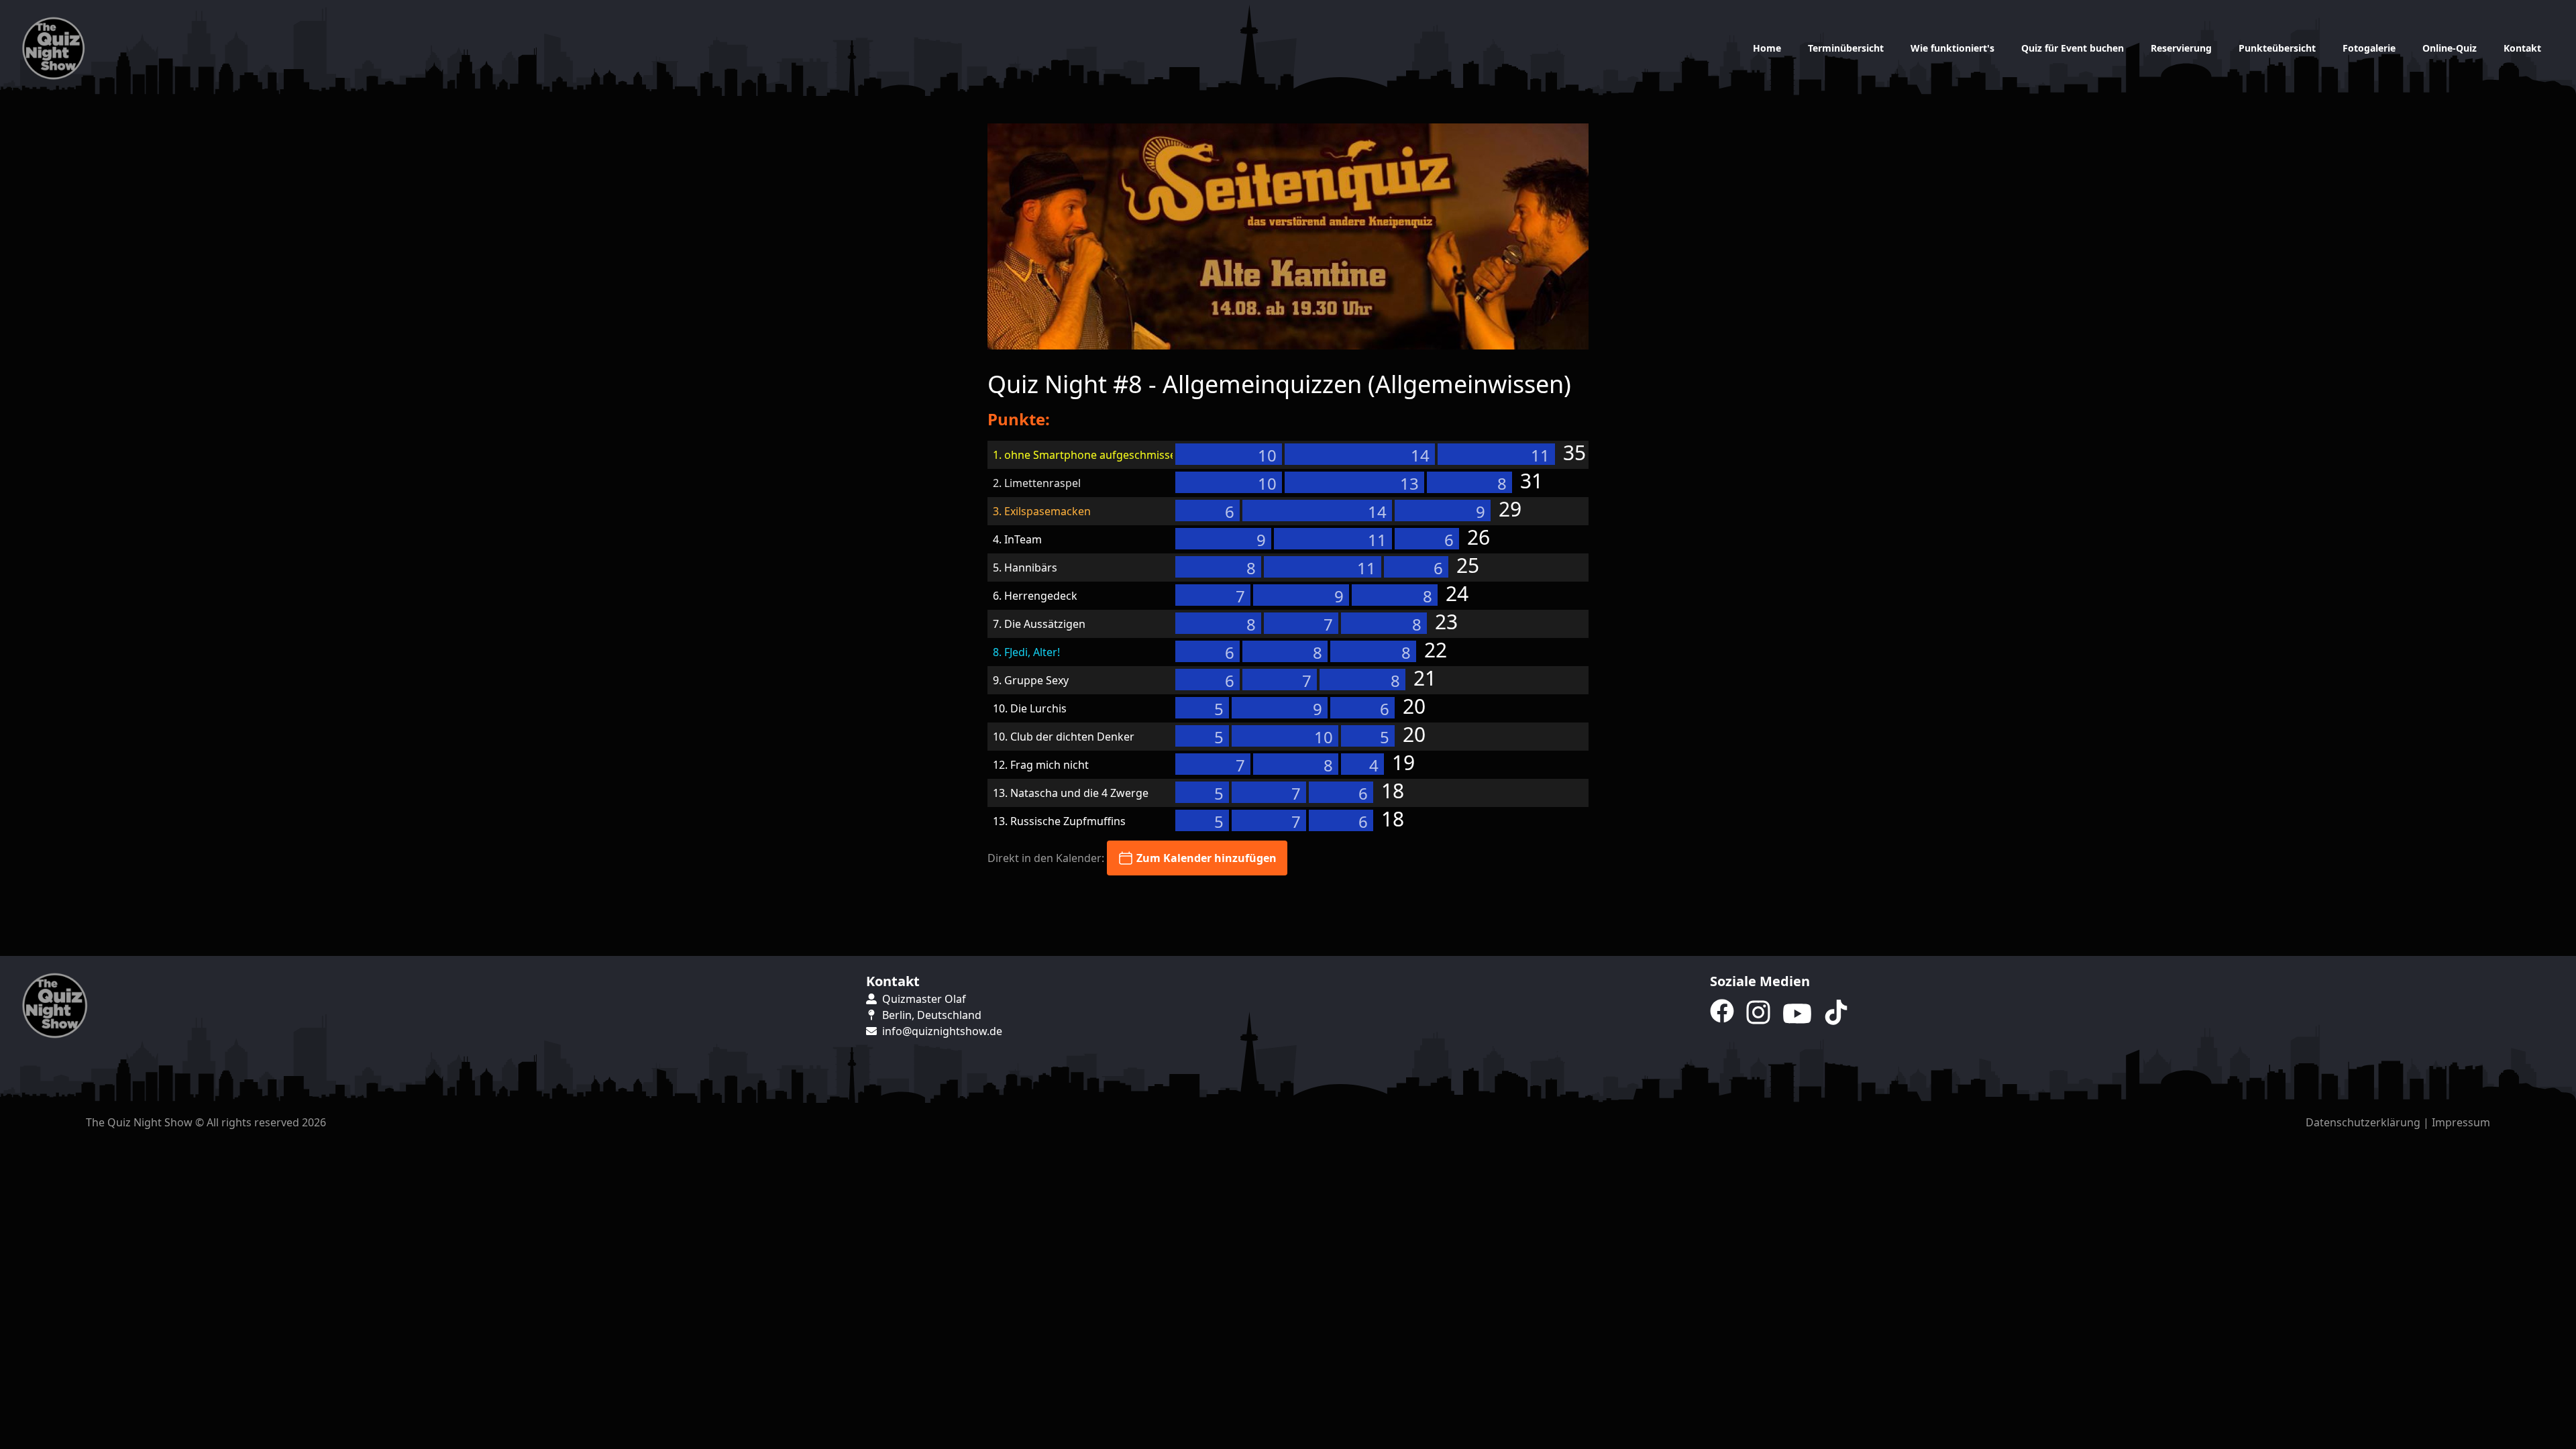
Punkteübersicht (2277, 48)
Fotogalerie (2369, 48)
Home (1767, 48)
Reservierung (2181, 48)
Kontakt (2522, 48)
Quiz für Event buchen (2073, 48)
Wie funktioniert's (1952, 48)
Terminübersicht (1846, 48)
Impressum (2461, 1122)
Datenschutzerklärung (2363, 1122)
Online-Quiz (2450, 48)
